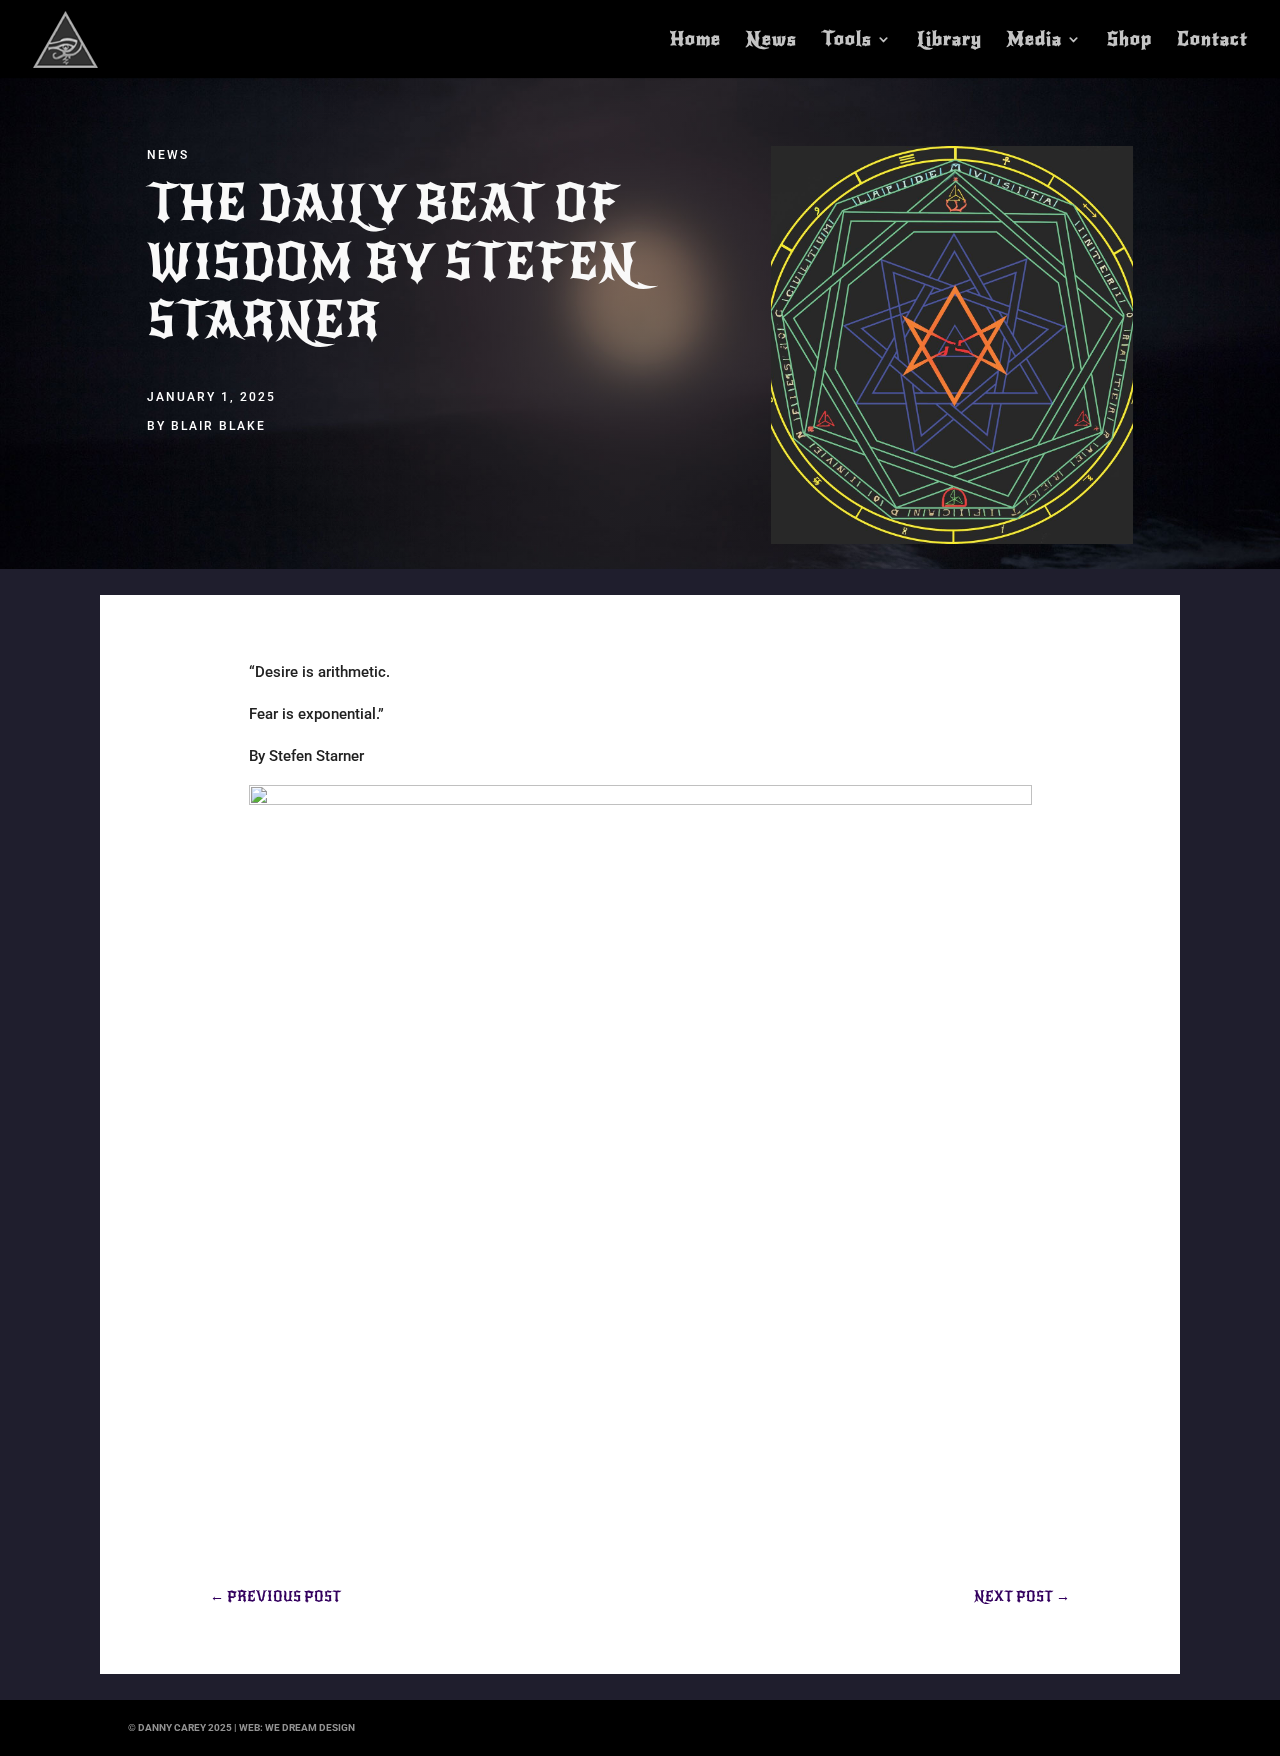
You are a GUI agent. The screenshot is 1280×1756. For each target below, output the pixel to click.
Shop (1129, 41)
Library (949, 41)
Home (695, 41)
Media (1034, 41)
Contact (1212, 41)
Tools (847, 41)
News (771, 41)
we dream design (310, 1727)
